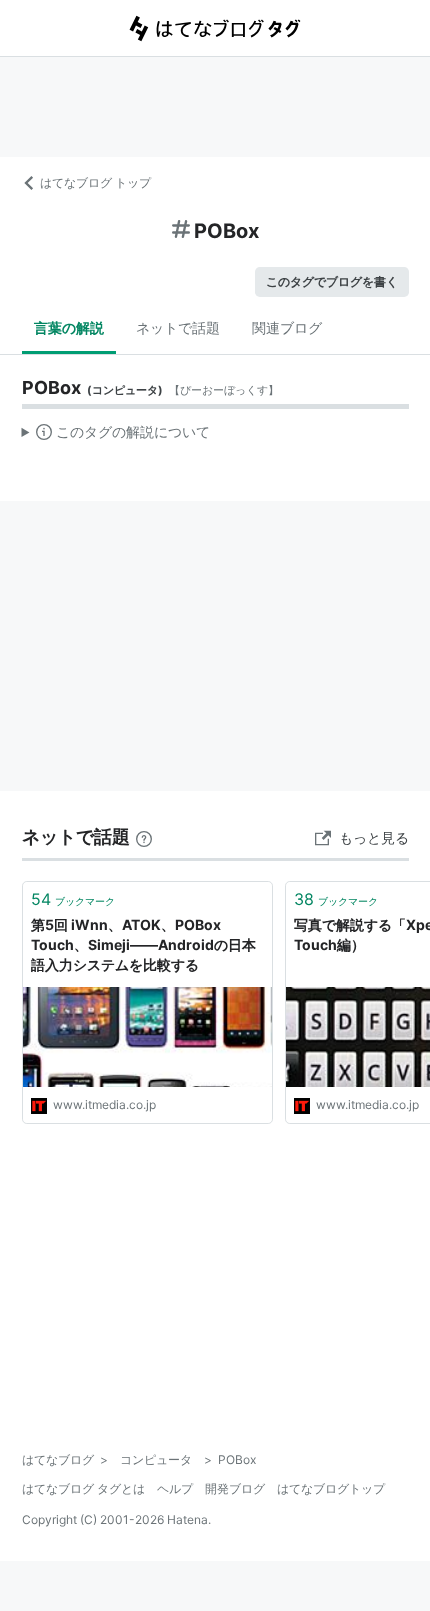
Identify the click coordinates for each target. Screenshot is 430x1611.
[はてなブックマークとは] (144, 836)
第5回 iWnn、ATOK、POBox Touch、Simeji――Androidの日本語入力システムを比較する (143, 944)
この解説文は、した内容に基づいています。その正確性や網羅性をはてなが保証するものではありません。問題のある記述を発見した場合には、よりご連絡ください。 (116, 436)
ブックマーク (73, 899)
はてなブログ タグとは (83, 1488)
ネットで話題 (178, 327)
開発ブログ (235, 1488)
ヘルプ (175, 1488)
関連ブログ (287, 327)
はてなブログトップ (331, 1488)
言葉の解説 (69, 327)
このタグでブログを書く (332, 281)
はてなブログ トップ (95, 182)
